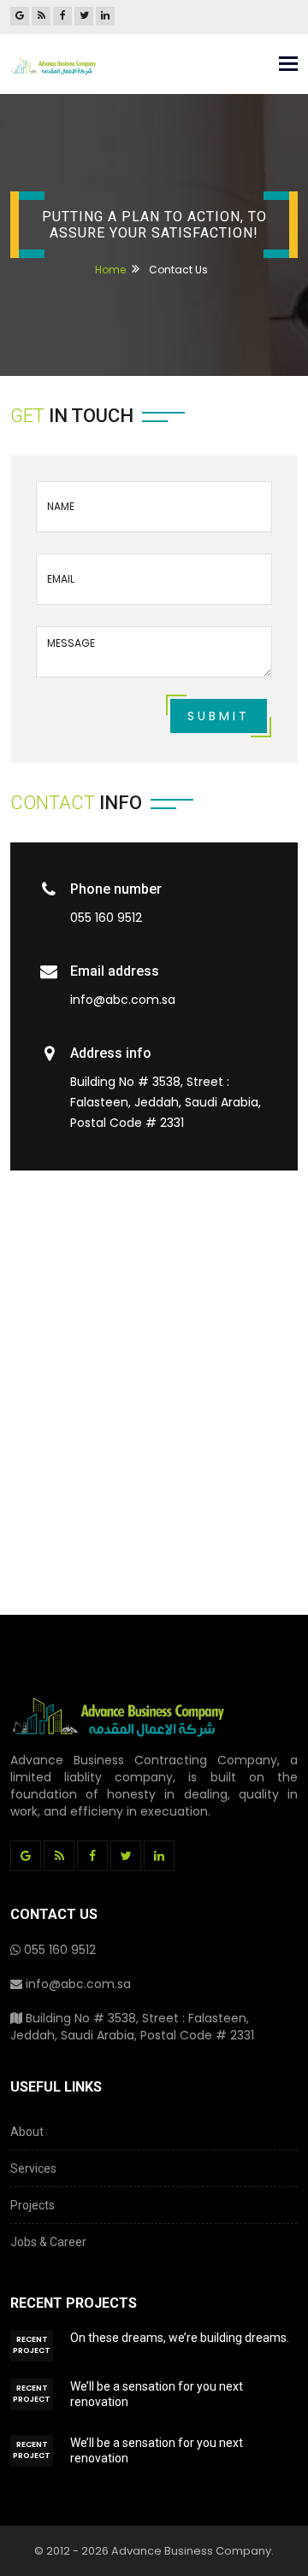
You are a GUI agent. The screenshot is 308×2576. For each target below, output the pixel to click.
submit (219, 716)
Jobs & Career (48, 2242)
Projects (33, 2205)
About (27, 2132)
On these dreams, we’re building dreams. (180, 2338)
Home (110, 270)
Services (33, 2168)
